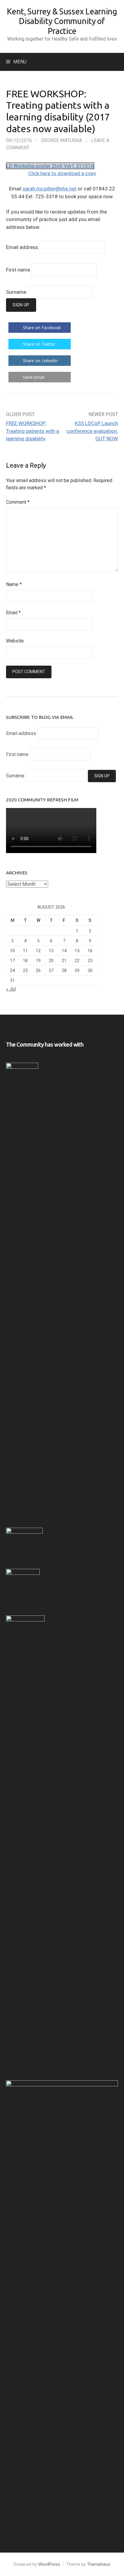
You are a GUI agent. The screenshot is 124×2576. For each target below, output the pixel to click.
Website (15, 641)
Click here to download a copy (62, 173)
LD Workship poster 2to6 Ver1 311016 (50, 166)
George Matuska (62, 140)
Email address (22, 247)
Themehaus (99, 2564)
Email (13, 613)
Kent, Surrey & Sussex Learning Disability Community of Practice (62, 21)
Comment (18, 502)
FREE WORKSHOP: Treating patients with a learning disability (33, 431)
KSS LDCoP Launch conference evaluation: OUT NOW (92, 431)
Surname (16, 292)
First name (18, 270)
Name (14, 584)
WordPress (49, 2564)
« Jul (11, 989)
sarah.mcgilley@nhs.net (50, 189)
